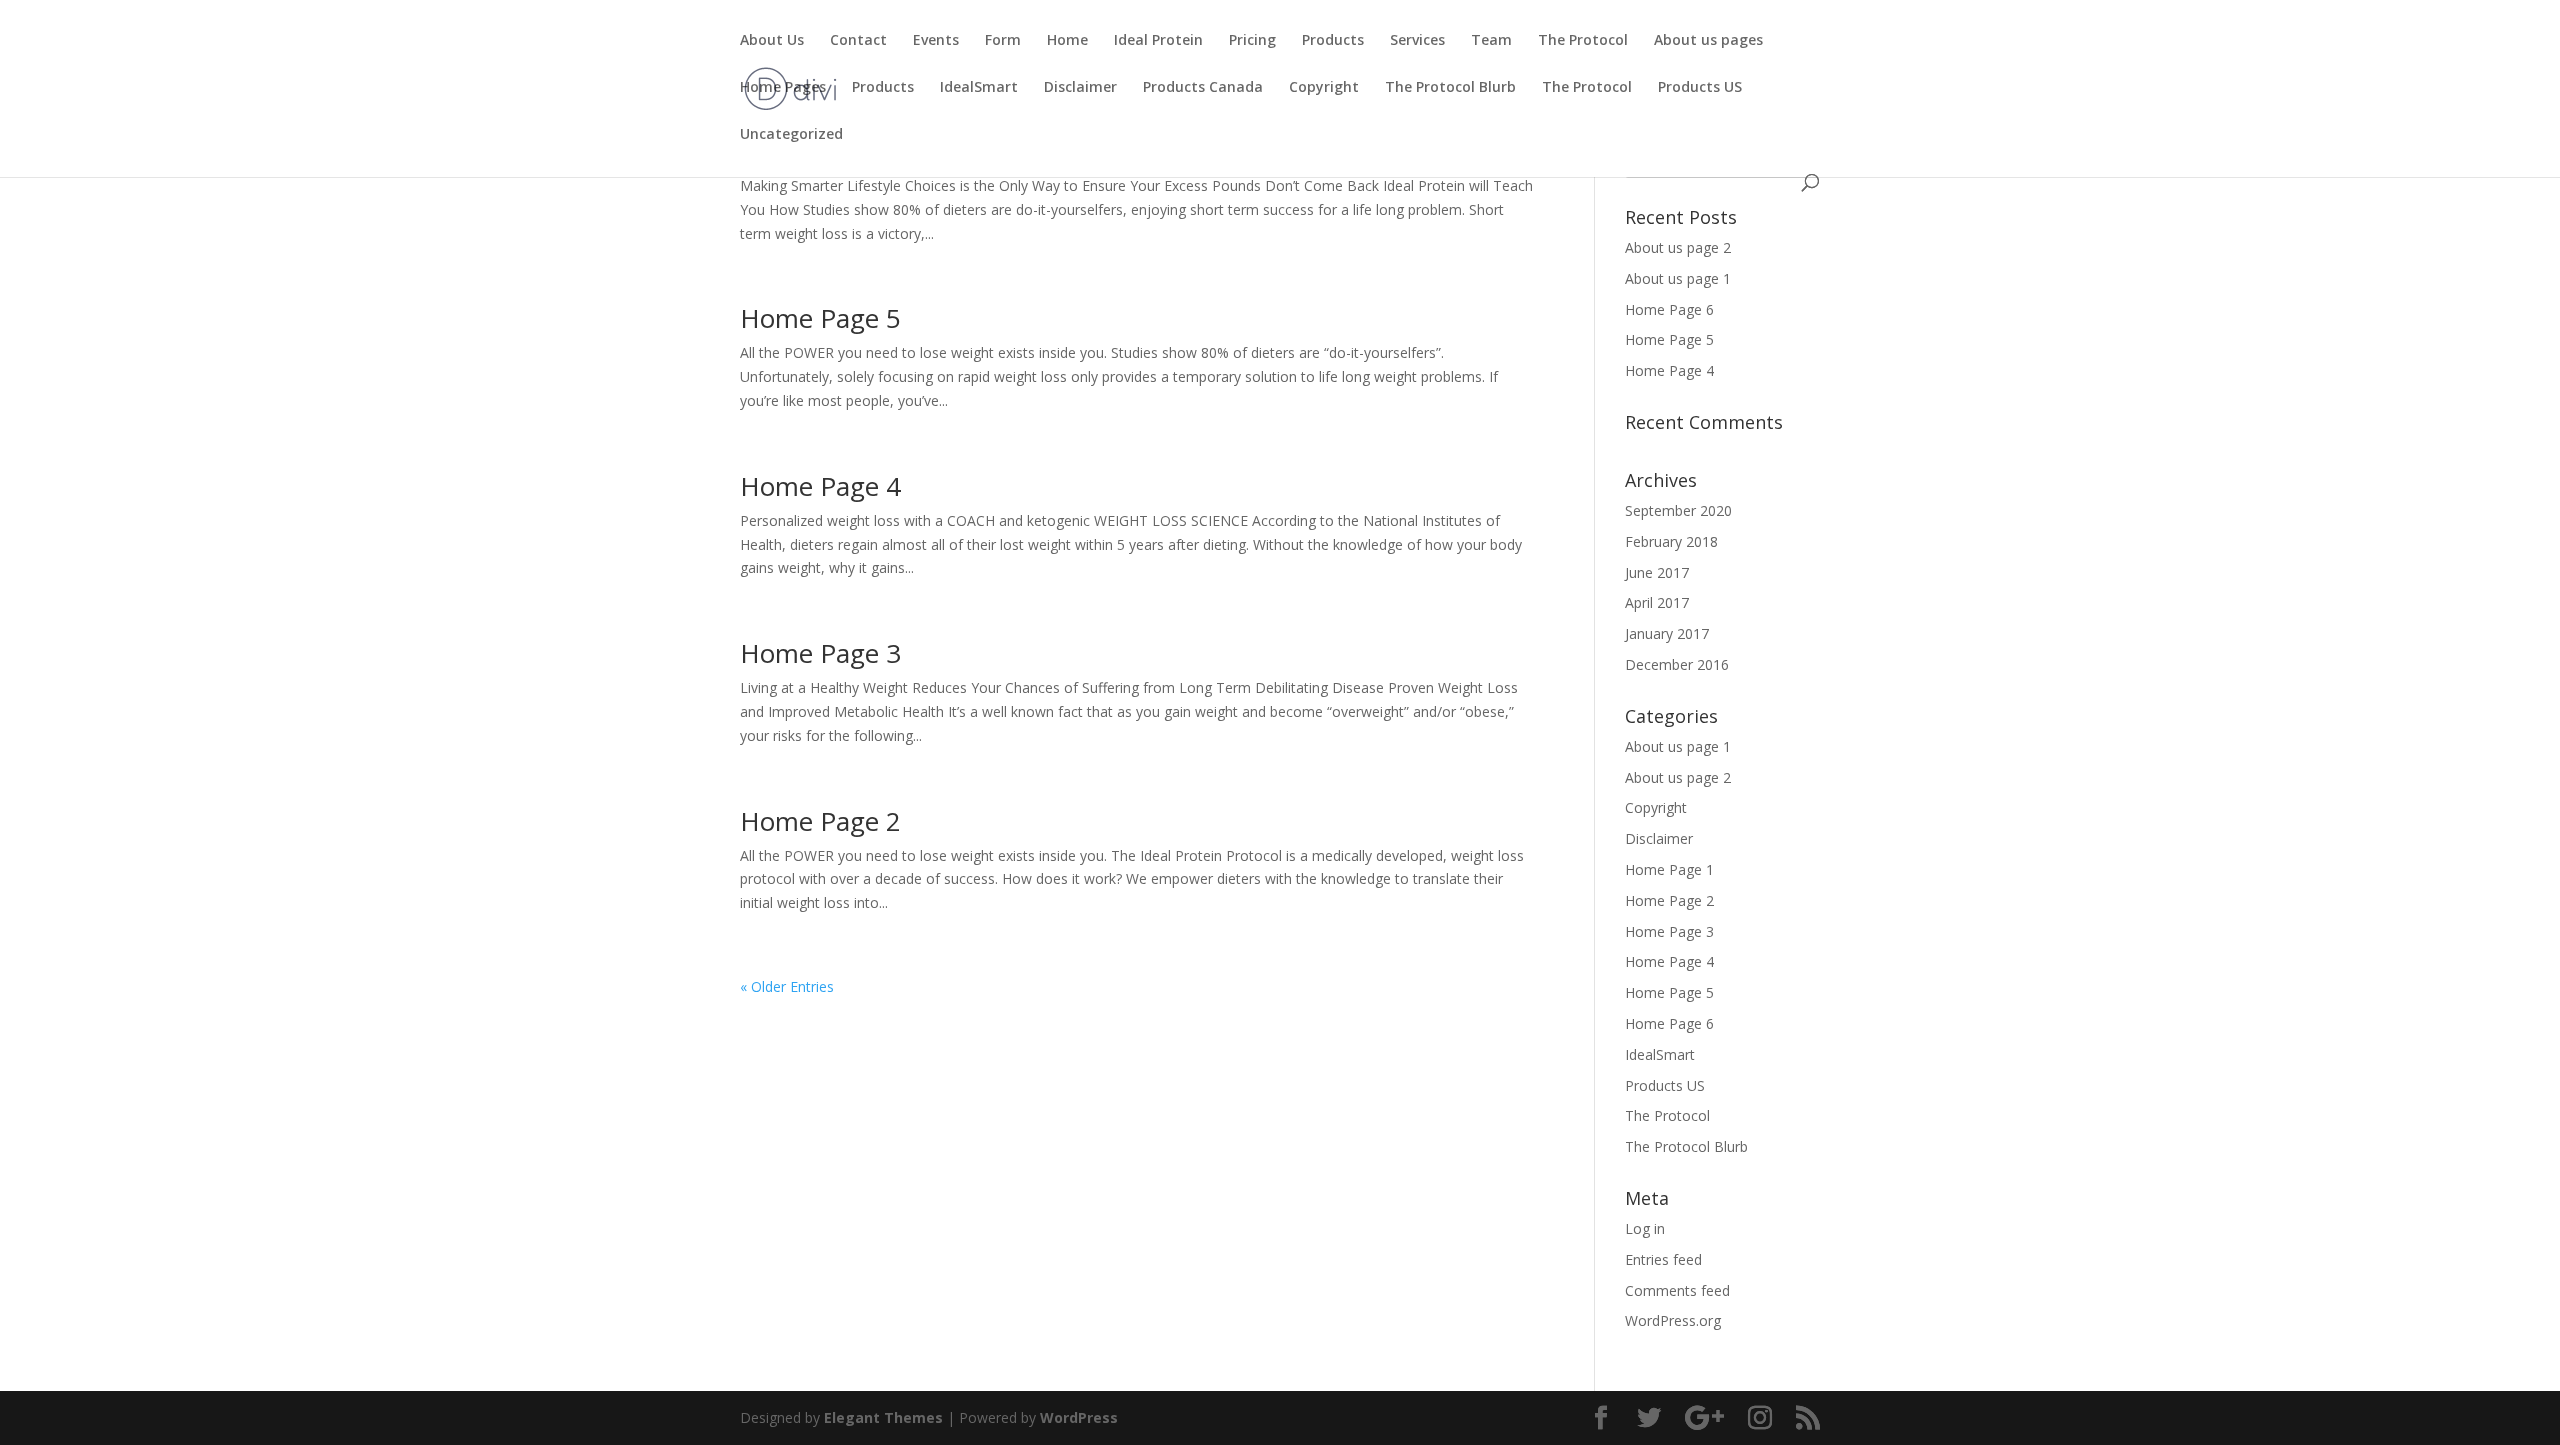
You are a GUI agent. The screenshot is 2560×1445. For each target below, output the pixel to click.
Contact (858, 41)
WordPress (1079, 1417)
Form (1003, 41)
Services (1417, 41)
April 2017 (1657, 602)
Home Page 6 (1669, 309)
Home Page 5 (820, 318)
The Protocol (1583, 41)
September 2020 (1678, 510)
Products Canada (1203, 88)
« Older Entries (787, 986)
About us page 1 (1678, 278)
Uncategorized (791, 135)
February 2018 (1671, 541)
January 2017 (1667, 633)
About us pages (1708, 41)
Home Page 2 (820, 821)
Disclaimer (1080, 88)
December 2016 (1677, 664)
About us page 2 (1678, 247)
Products (1333, 41)
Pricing (1252, 41)
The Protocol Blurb (1450, 88)
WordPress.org (1673, 1320)
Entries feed (1663, 1259)
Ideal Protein (1158, 41)
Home (1067, 41)
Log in (1645, 1228)
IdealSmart (979, 88)
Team (1491, 41)
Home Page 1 (1669, 869)
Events (936, 41)
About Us (772, 41)
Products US (1700, 88)
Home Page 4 (820, 486)
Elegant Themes (883, 1417)
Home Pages (783, 88)
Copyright (1324, 88)
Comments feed (1677, 1290)
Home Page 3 (820, 653)
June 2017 (1657, 572)
